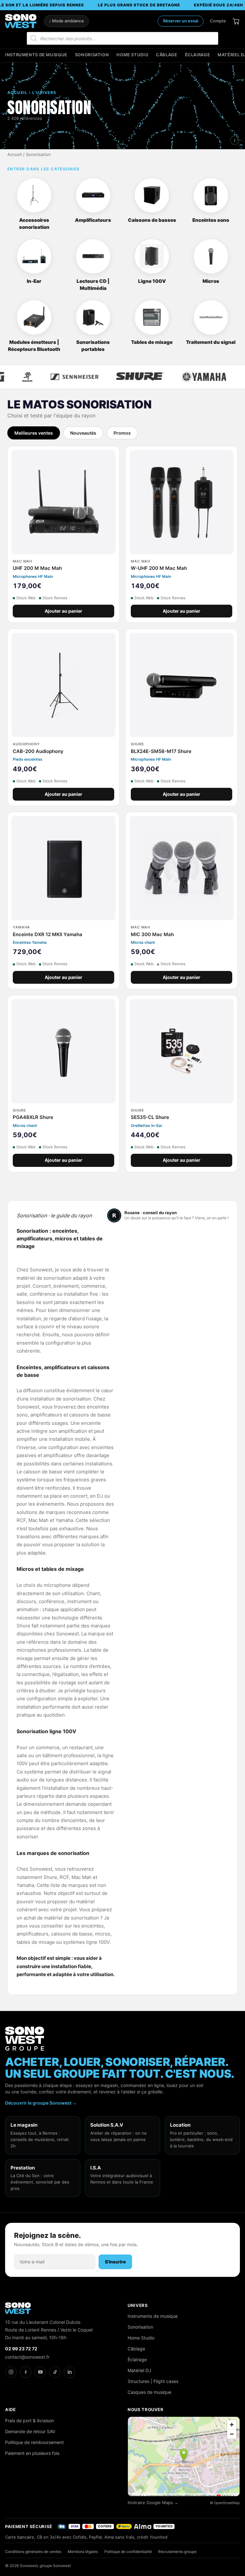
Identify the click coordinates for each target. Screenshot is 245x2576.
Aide (11, 2409)
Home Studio (132, 55)
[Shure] (106, 377)
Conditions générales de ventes (33, 2552)
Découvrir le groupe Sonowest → (41, 2103)
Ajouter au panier (63, 611)
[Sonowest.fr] (21, 21)
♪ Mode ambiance (66, 21)
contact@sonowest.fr (27, 2357)
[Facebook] (26, 2372)
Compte (218, 21)
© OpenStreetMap (225, 2503)
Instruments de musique (36, 55)
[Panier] (236, 21)
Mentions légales (83, 2552)
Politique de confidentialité (128, 2552)
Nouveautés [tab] (83, 433)
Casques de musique (149, 2392)
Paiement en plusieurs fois (32, 2453)
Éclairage (198, 55)
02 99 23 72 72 (21, 2349)
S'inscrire (115, 2262)
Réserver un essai (181, 21)
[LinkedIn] (70, 2372)
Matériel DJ (139, 2370)
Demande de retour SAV (30, 2431)
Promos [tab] (122, 433)
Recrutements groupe (177, 2552)
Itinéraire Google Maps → (153, 2503)
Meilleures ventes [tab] (34, 433)
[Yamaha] (170, 377)
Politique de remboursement (34, 2442)
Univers (138, 2305)
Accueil (15, 155)
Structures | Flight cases (153, 2381)
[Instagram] (11, 2372)
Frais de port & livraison (30, 2421)
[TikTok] (55, 2372)
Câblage (167, 55)
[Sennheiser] (40, 377)
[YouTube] (40, 2372)
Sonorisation (92, 55)
